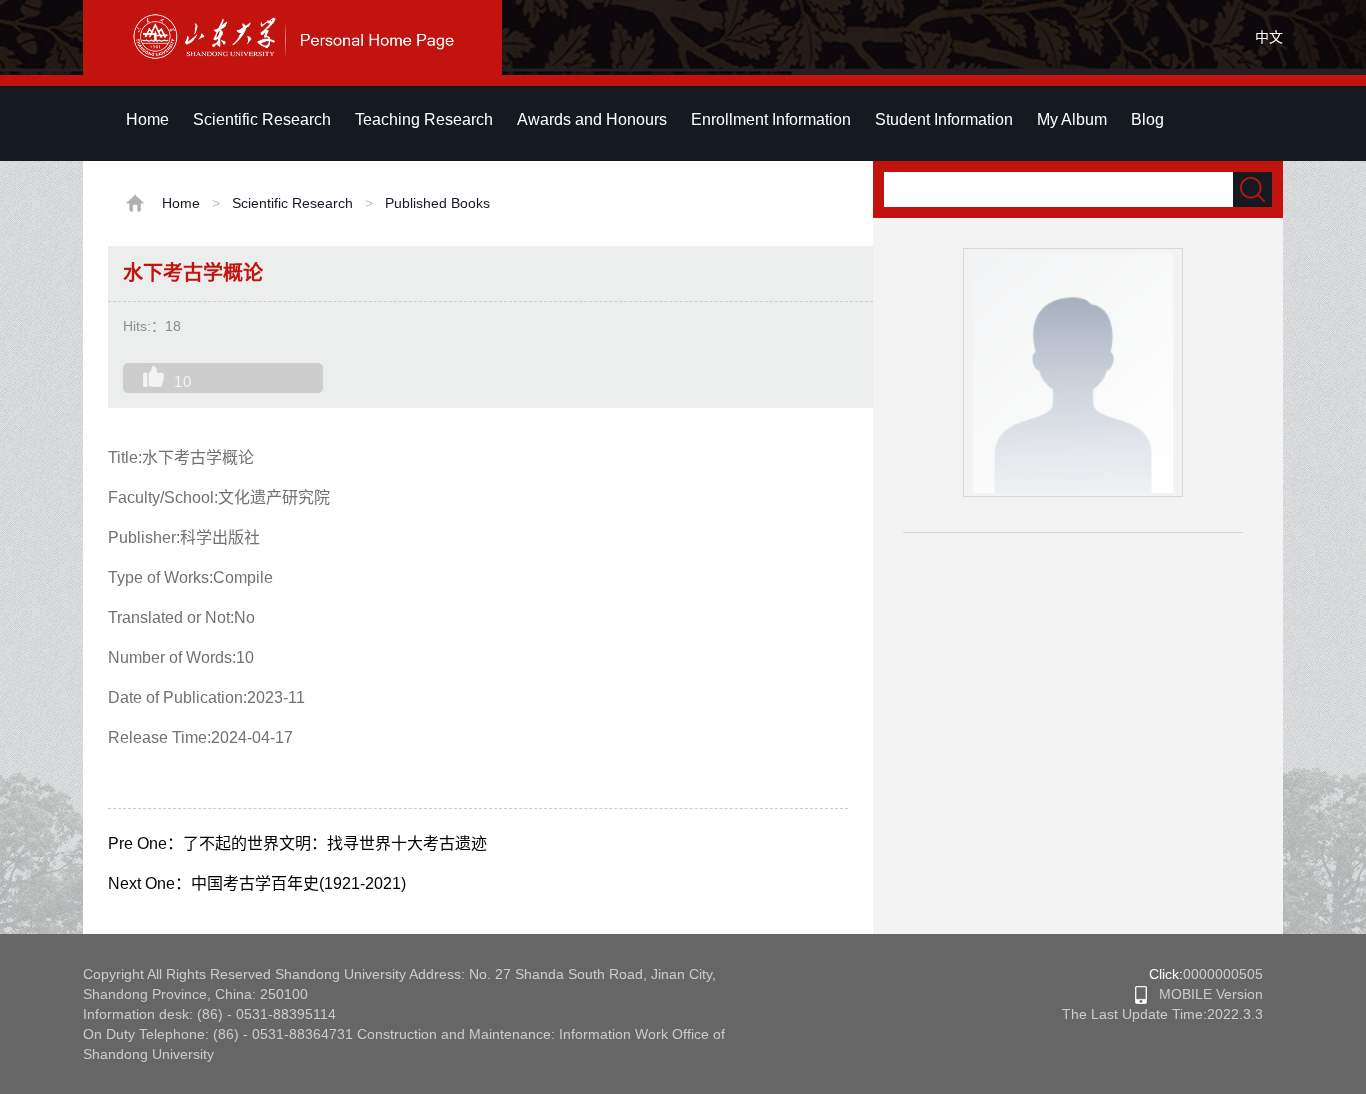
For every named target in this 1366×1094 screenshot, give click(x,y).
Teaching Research (424, 119)
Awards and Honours (592, 119)
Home (147, 119)
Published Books (437, 203)
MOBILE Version (1205, 994)
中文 (1269, 37)
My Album (1072, 119)
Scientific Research (262, 119)
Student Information (944, 119)
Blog (1147, 119)
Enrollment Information (771, 119)
